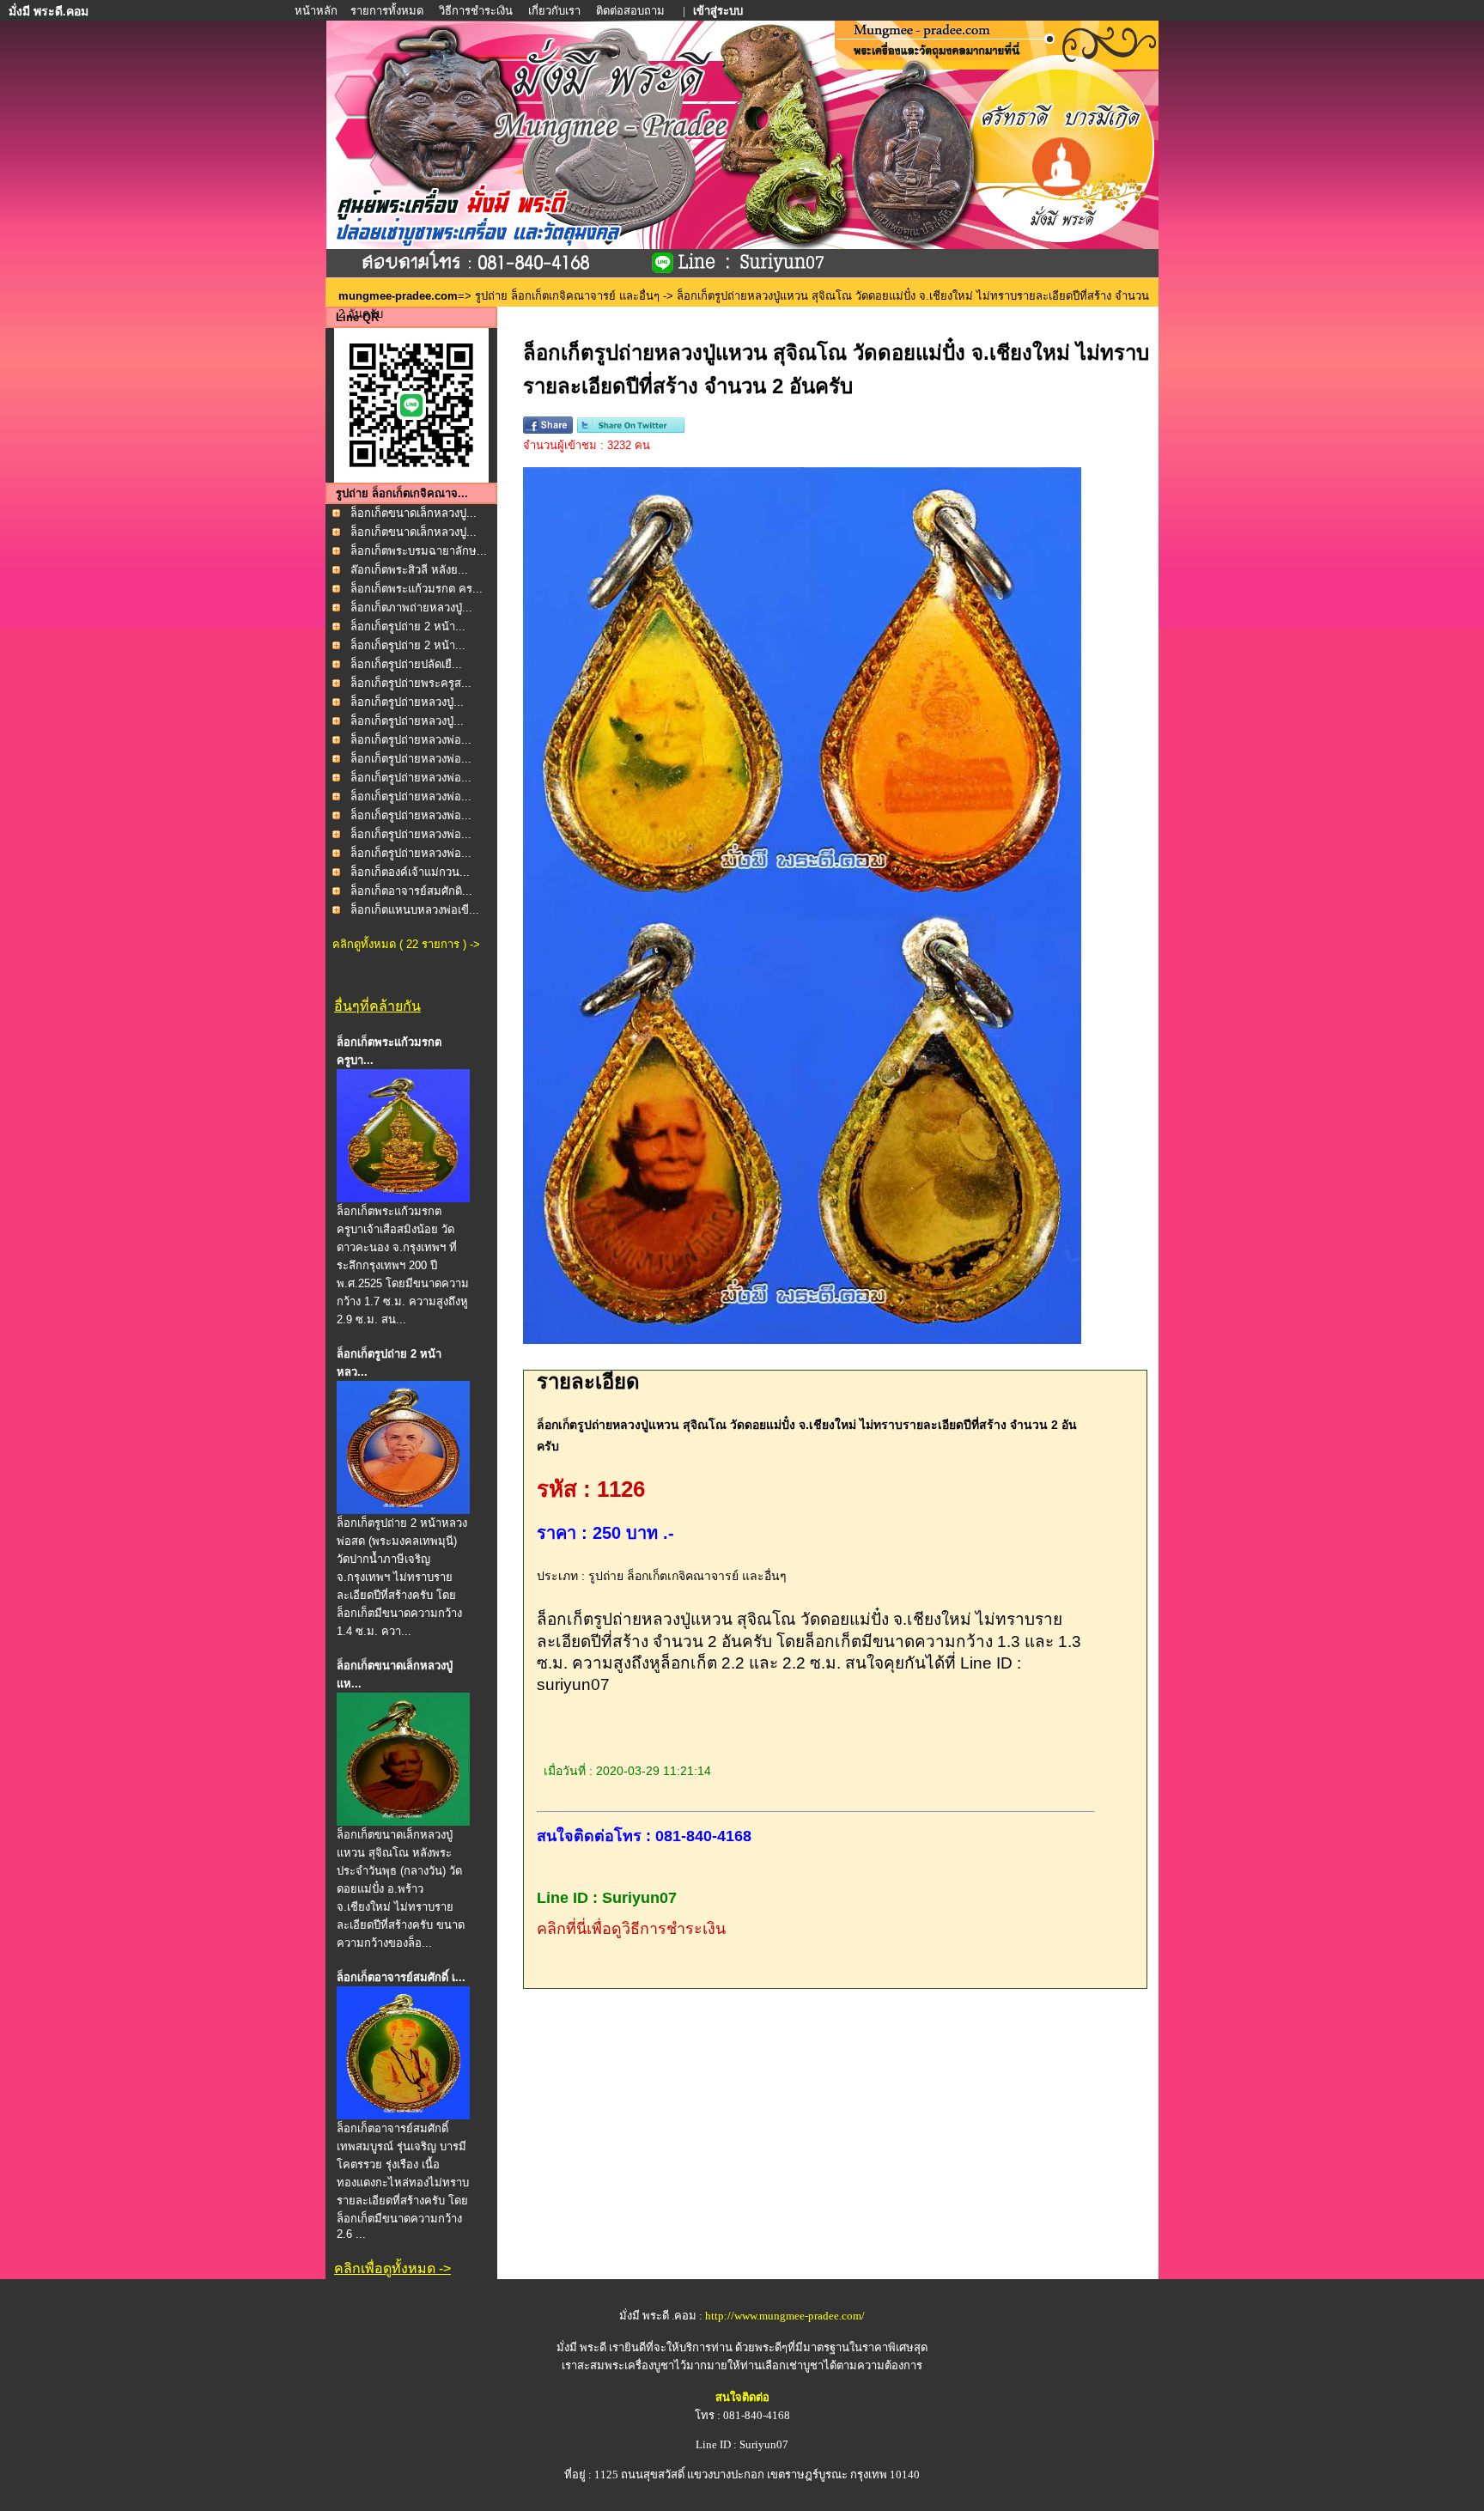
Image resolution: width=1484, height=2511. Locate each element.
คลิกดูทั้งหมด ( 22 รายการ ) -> (406, 944)
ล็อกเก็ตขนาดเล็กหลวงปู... (414, 513)
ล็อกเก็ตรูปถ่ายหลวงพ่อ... (411, 740)
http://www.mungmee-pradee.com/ (785, 2316)
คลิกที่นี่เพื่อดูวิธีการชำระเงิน (631, 1929)
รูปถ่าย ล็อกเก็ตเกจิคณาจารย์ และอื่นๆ (567, 296)
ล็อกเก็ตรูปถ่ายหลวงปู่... (407, 702)
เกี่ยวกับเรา (554, 11)
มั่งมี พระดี (583, 2347)
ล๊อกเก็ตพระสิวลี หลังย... (409, 570)
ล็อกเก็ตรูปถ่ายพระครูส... (411, 683)
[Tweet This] (631, 430)
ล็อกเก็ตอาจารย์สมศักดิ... (411, 891)
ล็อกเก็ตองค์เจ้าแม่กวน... (410, 872)
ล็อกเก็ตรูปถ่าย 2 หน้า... (408, 626)
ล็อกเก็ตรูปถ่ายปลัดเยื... (406, 664)
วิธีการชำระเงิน (477, 11)
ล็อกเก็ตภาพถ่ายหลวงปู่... (411, 608)
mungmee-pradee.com (398, 296)
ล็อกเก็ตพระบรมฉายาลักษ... (419, 551)
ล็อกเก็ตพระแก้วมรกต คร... (417, 589)
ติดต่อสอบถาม (632, 11)
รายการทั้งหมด (387, 11)
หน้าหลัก (317, 11)
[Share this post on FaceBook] (548, 430)
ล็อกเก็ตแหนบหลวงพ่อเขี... (415, 910)
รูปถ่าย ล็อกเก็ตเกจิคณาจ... (402, 493)
